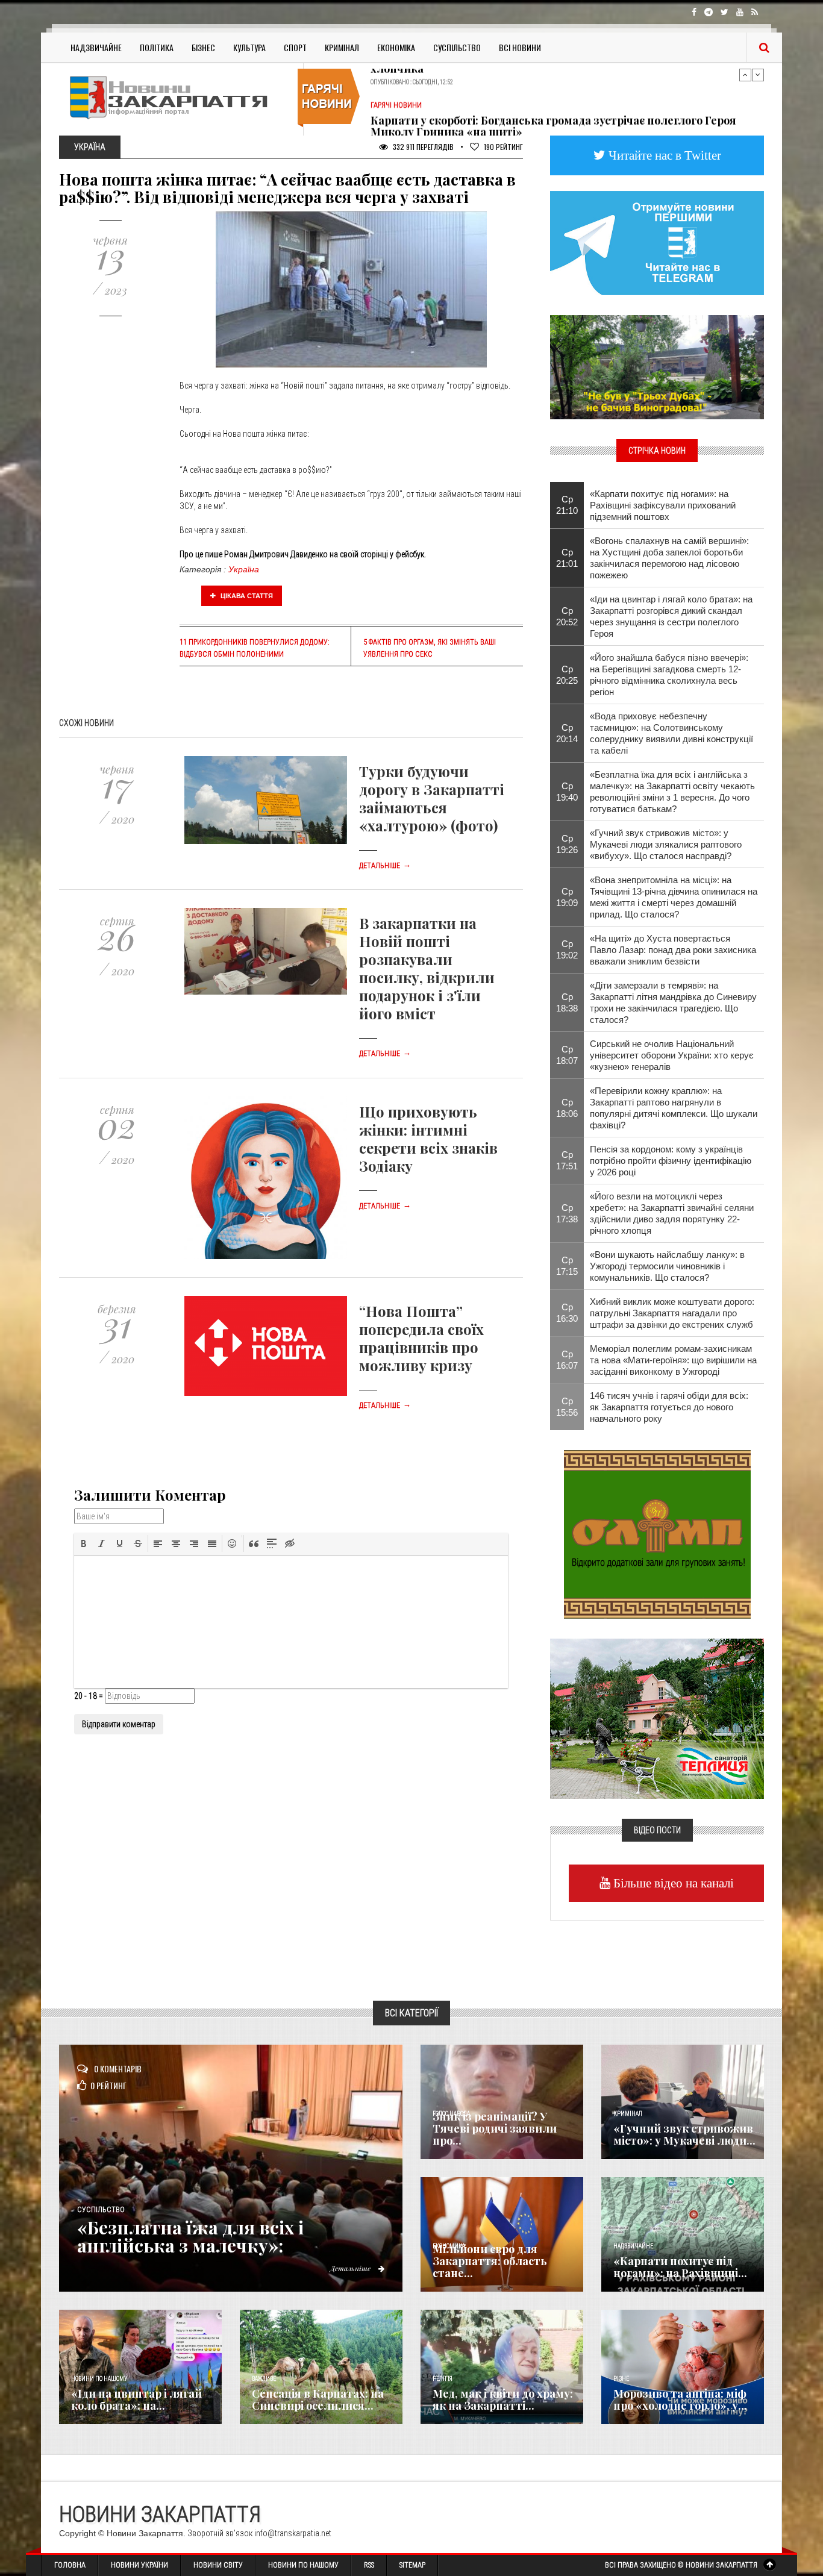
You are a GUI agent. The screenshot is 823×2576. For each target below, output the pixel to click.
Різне (621, 2379)
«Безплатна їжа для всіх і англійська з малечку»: (190, 2236)
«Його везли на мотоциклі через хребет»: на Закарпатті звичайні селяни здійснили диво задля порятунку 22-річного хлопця (672, 1213)
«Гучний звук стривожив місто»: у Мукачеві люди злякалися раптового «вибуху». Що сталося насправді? (666, 844)
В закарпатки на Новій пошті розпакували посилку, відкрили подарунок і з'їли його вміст (427, 968)
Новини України (139, 2565)
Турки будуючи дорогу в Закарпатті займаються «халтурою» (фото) (432, 798)
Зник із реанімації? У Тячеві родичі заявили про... (495, 2128)
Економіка (396, 47)
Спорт (295, 47)
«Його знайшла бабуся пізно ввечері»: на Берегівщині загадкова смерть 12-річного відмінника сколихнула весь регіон (669, 675)
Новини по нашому (99, 2379)
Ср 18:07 (567, 1055)
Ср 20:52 (567, 616)
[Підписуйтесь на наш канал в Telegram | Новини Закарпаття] (657, 242)
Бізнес (203, 47)
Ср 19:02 (567, 949)
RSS (369, 2565)
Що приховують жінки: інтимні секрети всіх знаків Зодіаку (428, 1139)
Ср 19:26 (567, 844)
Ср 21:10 (567, 505)
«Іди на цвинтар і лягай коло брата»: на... (136, 2399)
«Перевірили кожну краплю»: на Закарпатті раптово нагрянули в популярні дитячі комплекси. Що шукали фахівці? (674, 1108)
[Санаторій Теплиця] (657, 1718)
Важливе (264, 2379)
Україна (244, 569)
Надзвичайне (96, 47)
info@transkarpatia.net (293, 2533)
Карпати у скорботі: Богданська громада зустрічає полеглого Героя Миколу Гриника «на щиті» (553, 90)
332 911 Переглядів (422, 147)
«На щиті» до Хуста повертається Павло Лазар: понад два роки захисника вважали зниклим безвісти (673, 950)
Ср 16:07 (567, 1360)
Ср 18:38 (567, 1002)
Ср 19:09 (567, 897)
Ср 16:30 (567, 1313)
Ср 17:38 (567, 1213)
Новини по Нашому (303, 2565)
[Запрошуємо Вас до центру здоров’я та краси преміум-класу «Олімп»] (657, 1533)
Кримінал (342, 47)
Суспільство (457, 47)
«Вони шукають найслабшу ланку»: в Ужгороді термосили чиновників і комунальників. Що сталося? (667, 1266)
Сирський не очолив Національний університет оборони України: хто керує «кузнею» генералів (672, 1055)
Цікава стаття (246, 596)
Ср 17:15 (567, 1266)
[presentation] (84, 1543)
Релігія (443, 2379)
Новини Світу (218, 2565)
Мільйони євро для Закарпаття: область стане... (490, 2261)
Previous (745, 75)
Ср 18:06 (567, 1108)
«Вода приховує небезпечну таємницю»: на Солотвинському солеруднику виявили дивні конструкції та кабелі (671, 733)
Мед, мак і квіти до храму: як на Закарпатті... (503, 2399)
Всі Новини (520, 47)
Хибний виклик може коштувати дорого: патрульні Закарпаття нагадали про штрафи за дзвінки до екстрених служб (672, 1313)
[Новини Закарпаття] (177, 97)
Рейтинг (503, 147)
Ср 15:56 (567, 1407)
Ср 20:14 (567, 733)
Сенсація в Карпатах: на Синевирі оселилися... (318, 2399)
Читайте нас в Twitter (663, 155)
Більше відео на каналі (672, 1883)
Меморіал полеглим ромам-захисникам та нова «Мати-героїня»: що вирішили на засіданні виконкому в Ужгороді (673, 1360)
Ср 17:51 (567, 1160)
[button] (84, 1543)
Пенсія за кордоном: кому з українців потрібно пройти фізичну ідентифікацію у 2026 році (671, 1161)
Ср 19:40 (567, 792)
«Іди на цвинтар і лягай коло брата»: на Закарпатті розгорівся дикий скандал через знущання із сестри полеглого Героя (671, 616)
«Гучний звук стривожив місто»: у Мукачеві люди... (684, 2134)
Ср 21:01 (567, 558)
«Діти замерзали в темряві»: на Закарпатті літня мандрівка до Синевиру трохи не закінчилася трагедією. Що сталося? (673, 1002)
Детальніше (385, 866)
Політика (157, 47)
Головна (70, 2565)
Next (758, 75)
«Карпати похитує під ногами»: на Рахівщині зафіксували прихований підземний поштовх (663, 505)
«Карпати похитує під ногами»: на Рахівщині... (680, 2267)
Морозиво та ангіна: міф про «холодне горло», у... (680, 2399)
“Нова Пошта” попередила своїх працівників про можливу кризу (421, 1338)
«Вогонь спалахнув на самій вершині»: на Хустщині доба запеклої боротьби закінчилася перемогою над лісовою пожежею (669, 558)
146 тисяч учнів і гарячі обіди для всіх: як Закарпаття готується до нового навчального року (669, 1407)
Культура (249, 47)
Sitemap (412, 2565)
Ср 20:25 (567, 675)
